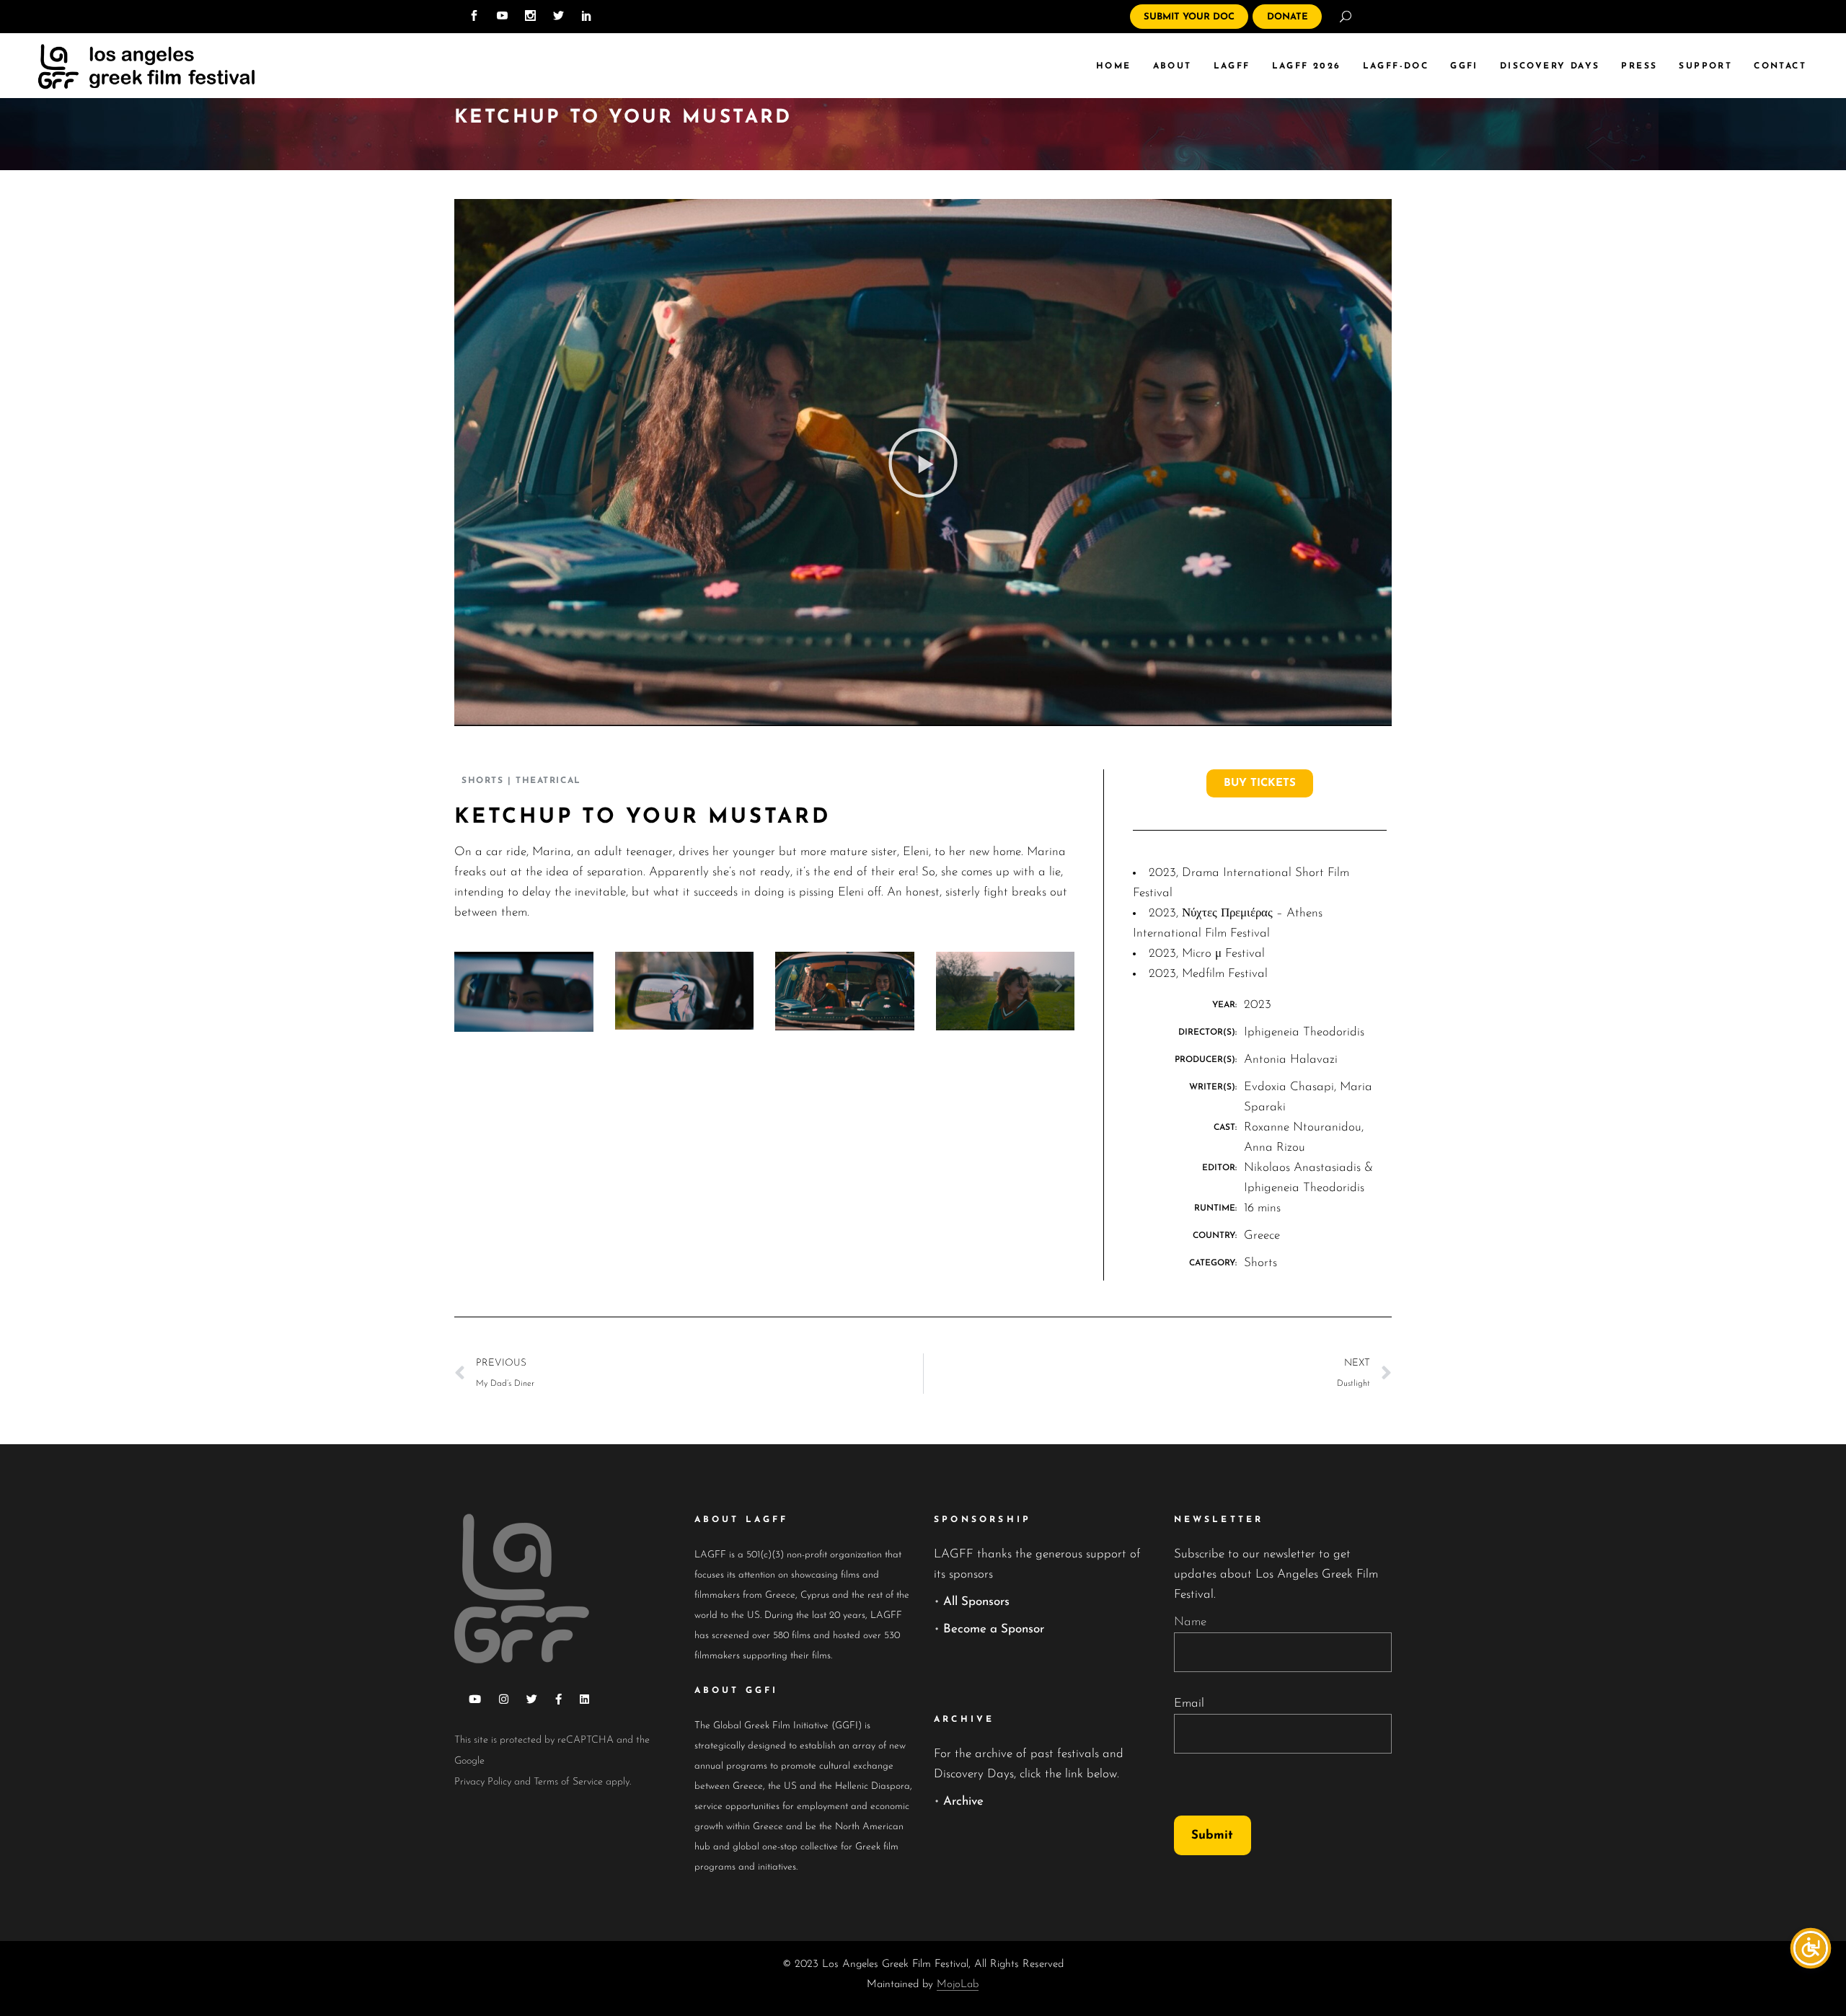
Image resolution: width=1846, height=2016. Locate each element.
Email (1189, 1703)
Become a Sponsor (994, 1629)
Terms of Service (568, 1782)
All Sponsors (976, 1602)
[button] (923, 463)
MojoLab (958, 1985)
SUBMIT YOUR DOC (1189, 17)
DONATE (1288, 17)
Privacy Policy (483, 1782)
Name (1190, 1622)
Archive (963, 1801)
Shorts (482, 781)
